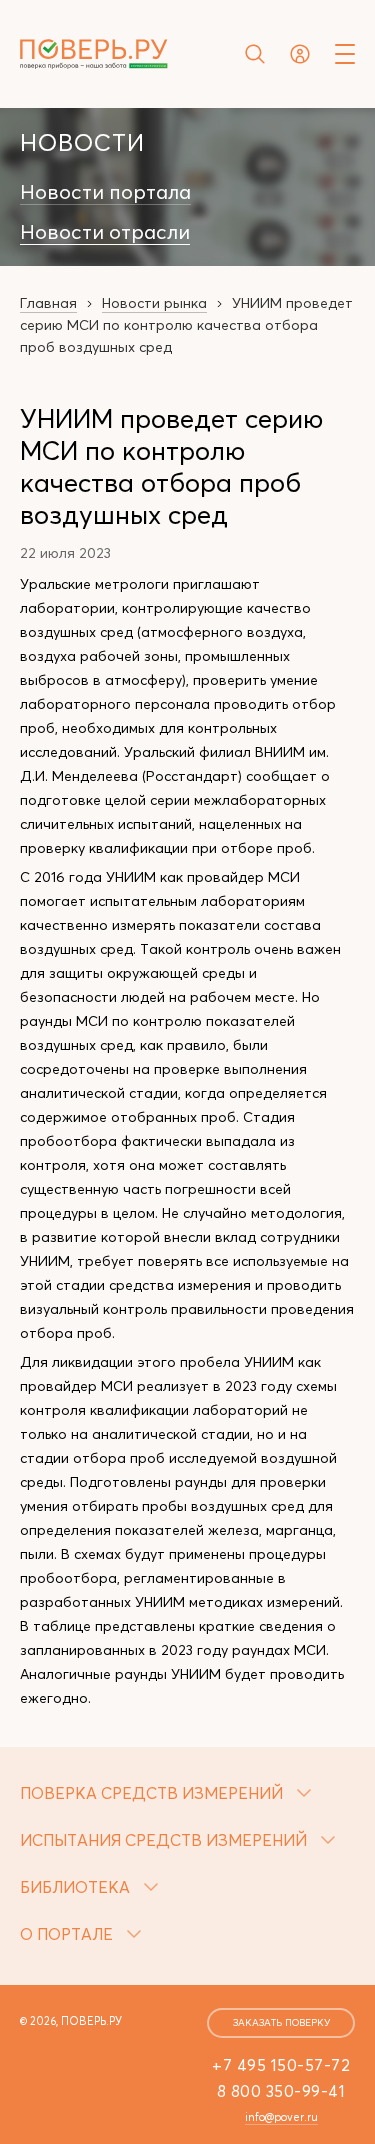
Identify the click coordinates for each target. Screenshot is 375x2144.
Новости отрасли (105, 232)
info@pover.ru (281, 2117)
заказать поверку (281, 2022)
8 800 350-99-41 (281, 2091)
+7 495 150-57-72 (281, 2065)
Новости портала (105, 192)
